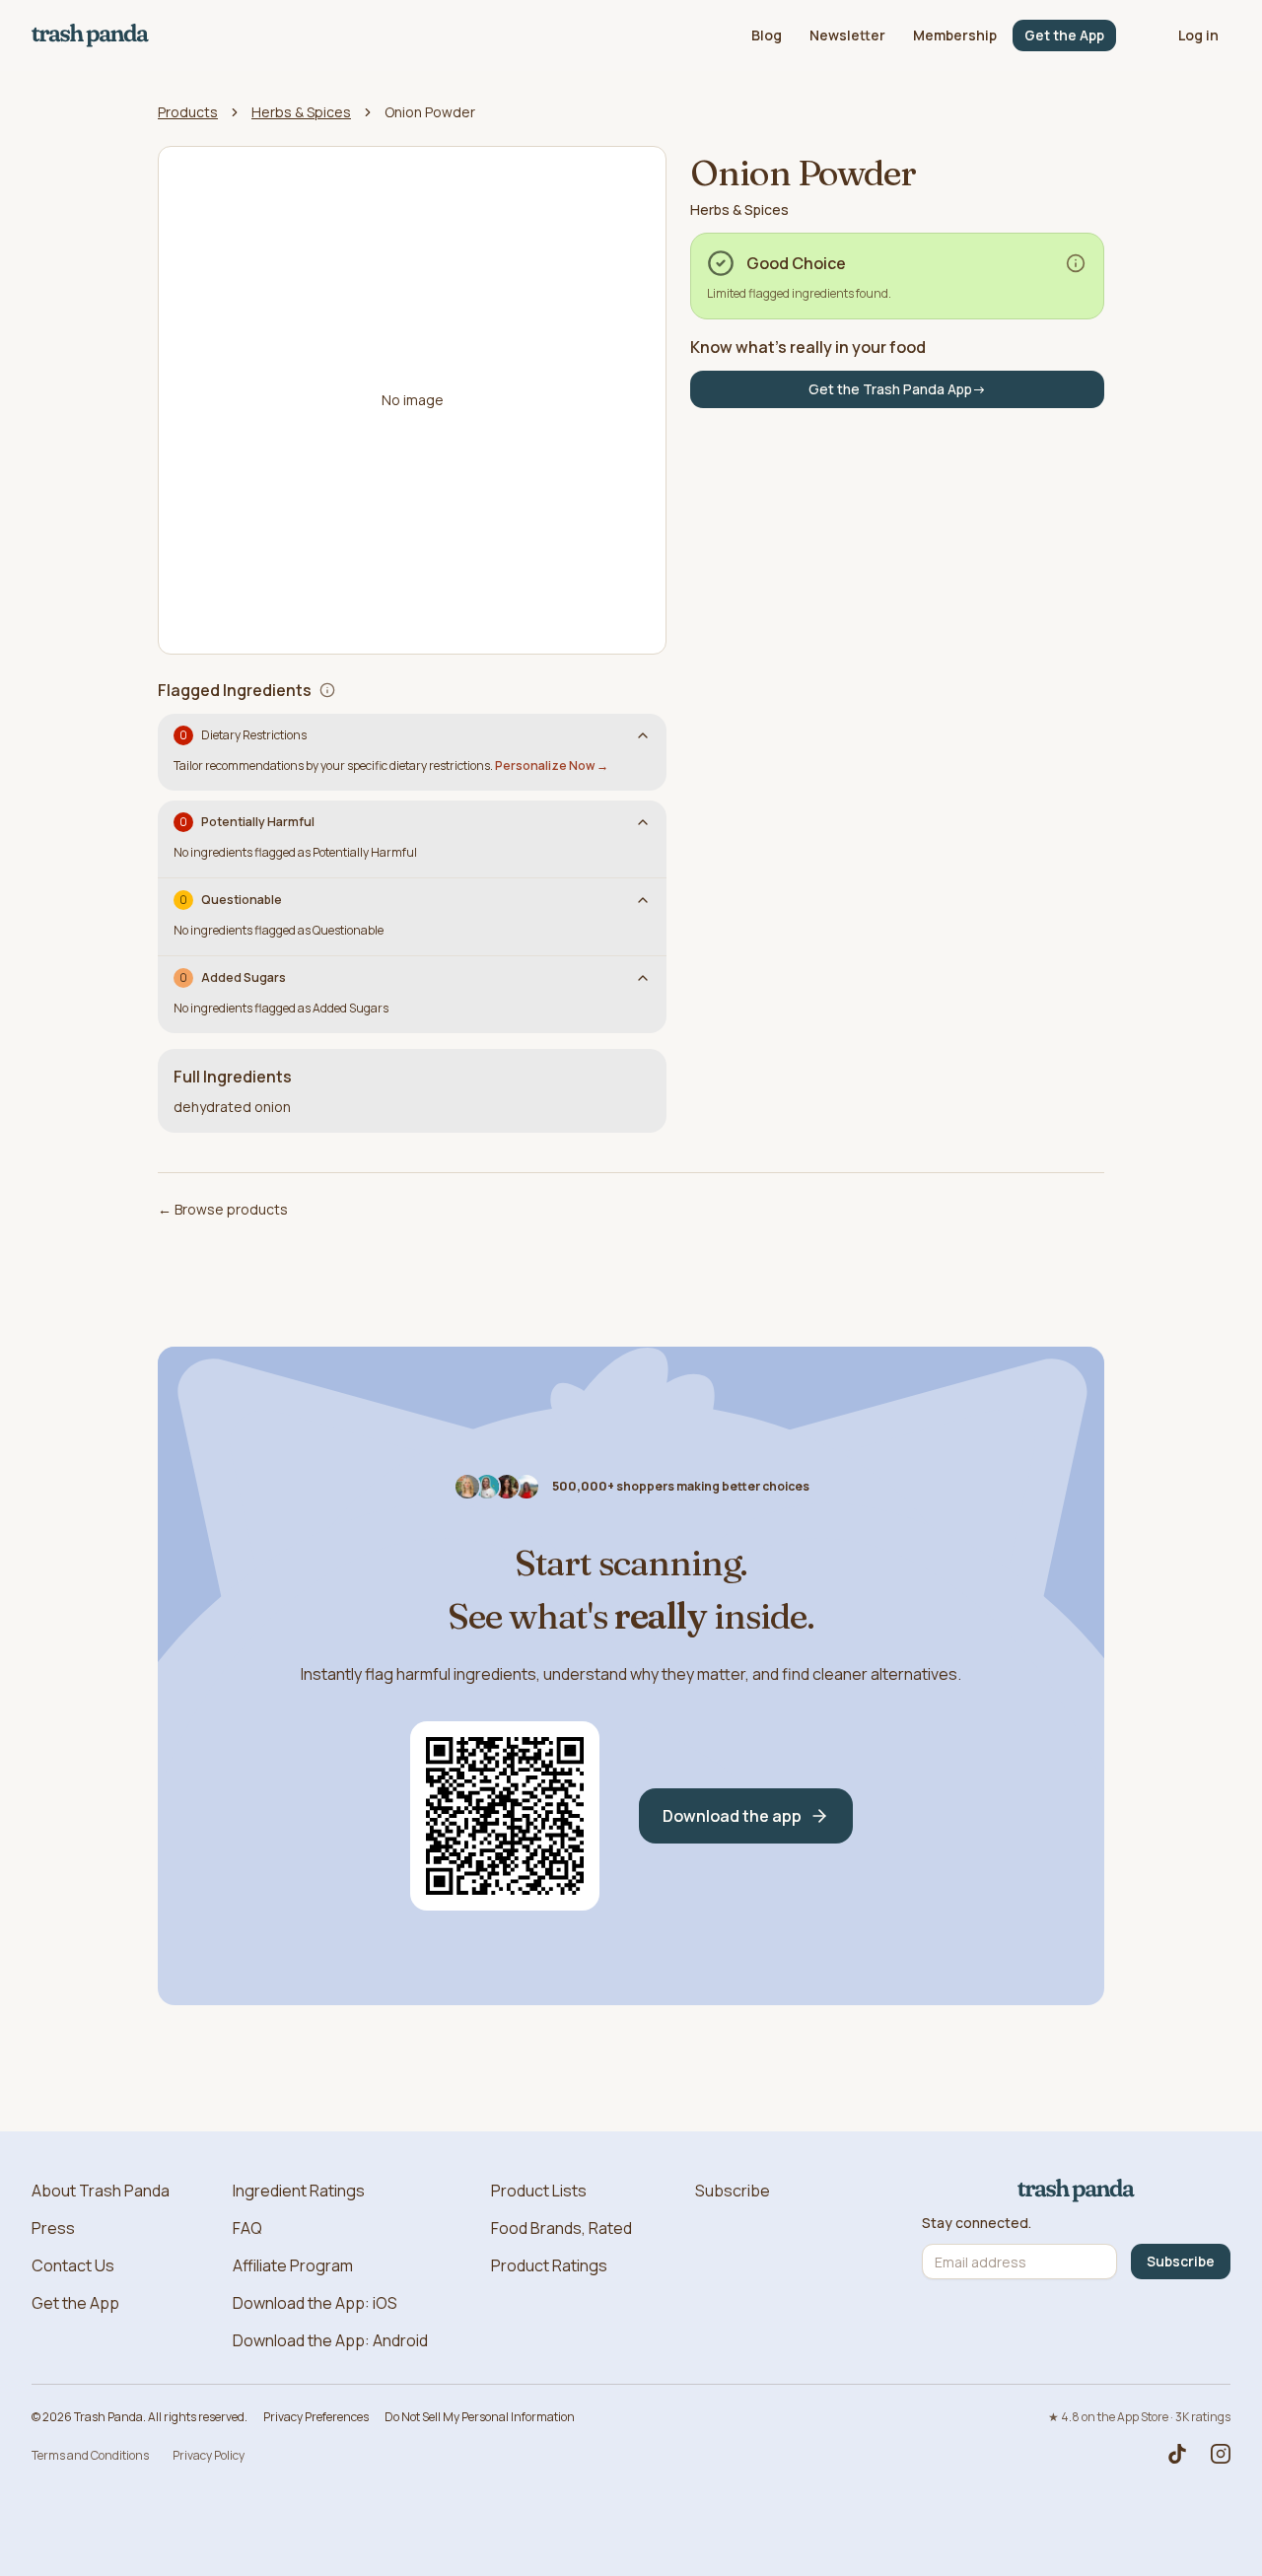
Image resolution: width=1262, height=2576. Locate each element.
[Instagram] (1221, 2454)
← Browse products (223, 1209)
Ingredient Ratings (299, 2191)
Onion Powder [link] (430, 112)
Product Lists (539, 2191)
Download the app (732, 1816)
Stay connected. (977, 2223)
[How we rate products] (1076, 263)
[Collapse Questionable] (643, 900)
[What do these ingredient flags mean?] (327, 690)
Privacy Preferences (316, 2417)
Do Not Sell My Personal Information (480, 2417)
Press (53, 2228)
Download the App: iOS (315, 2303)
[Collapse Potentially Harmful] (643, 822)
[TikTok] (1177, 2454)
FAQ (247, 2228)
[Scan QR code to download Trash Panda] (505, 1816)
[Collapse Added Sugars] (643, 978)
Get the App (1064, 35)
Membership (955, 35)
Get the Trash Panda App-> (897, 389)
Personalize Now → (552, 766)
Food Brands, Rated (561, 2228)
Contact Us (73, 2265)
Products (188, 112)
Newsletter (847, 35)
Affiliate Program (293, 2265)
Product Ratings (549, 2265)
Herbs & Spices (301, 112)
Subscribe (733, 2191)
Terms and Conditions (90, 2455)
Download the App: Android (330, 2340)
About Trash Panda (101, 2191)
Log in (1198, 35)
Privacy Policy (209, 2455)
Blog (767, 35)
